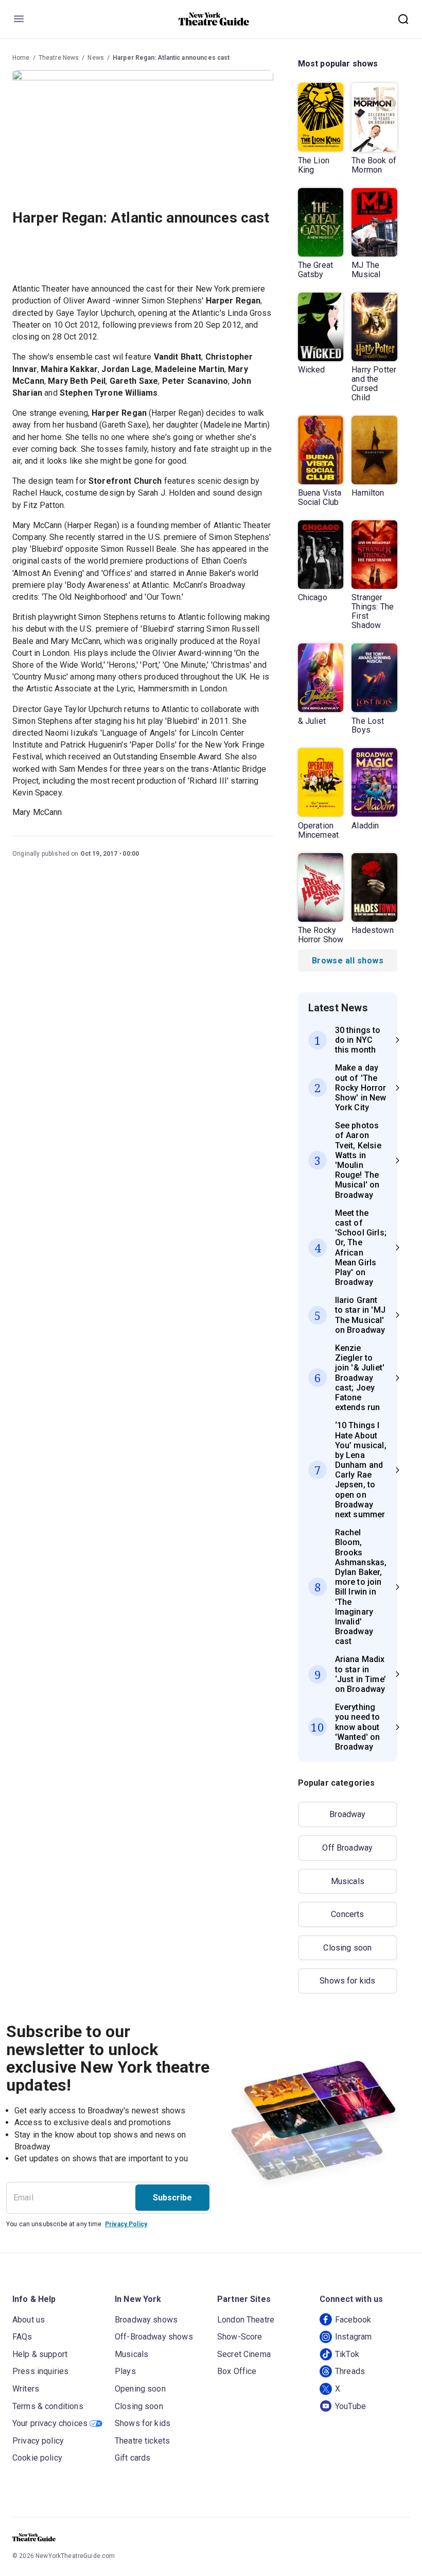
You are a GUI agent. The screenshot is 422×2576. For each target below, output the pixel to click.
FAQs (22, 2337)
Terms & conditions (48, 2406)
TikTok (347, 2354)
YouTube (350, 2406)
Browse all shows (348, 961)
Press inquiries (40, 2371)
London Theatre (246, 2320)
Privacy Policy (126, 2224)
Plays (125, 2371)
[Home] (214, 19)
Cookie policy (37, 2458)
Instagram (353, 2337)
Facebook (353, 2320)
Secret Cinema (244, 2354)
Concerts (347, 1914)
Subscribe (172, 2198)
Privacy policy (38, 2441)
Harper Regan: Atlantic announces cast (171, 58)
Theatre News (59, 58)
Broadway (347, 1814)
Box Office (237, 2371)
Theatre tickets (142, 2441)
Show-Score (240, 2337)
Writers (26, 2389)
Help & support (40, 2354)
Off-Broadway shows (154, 2337)
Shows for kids (347, 1981)
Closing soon (347, 1948)
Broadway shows (146, 2320)
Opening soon (140, 2389)
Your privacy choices (50, 2423)
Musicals (348, 1881)
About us (29, 2320)
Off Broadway (347, 1848)
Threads (350, 2371)
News (96, 58)
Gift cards (133, 2458)
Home (21, 58)
